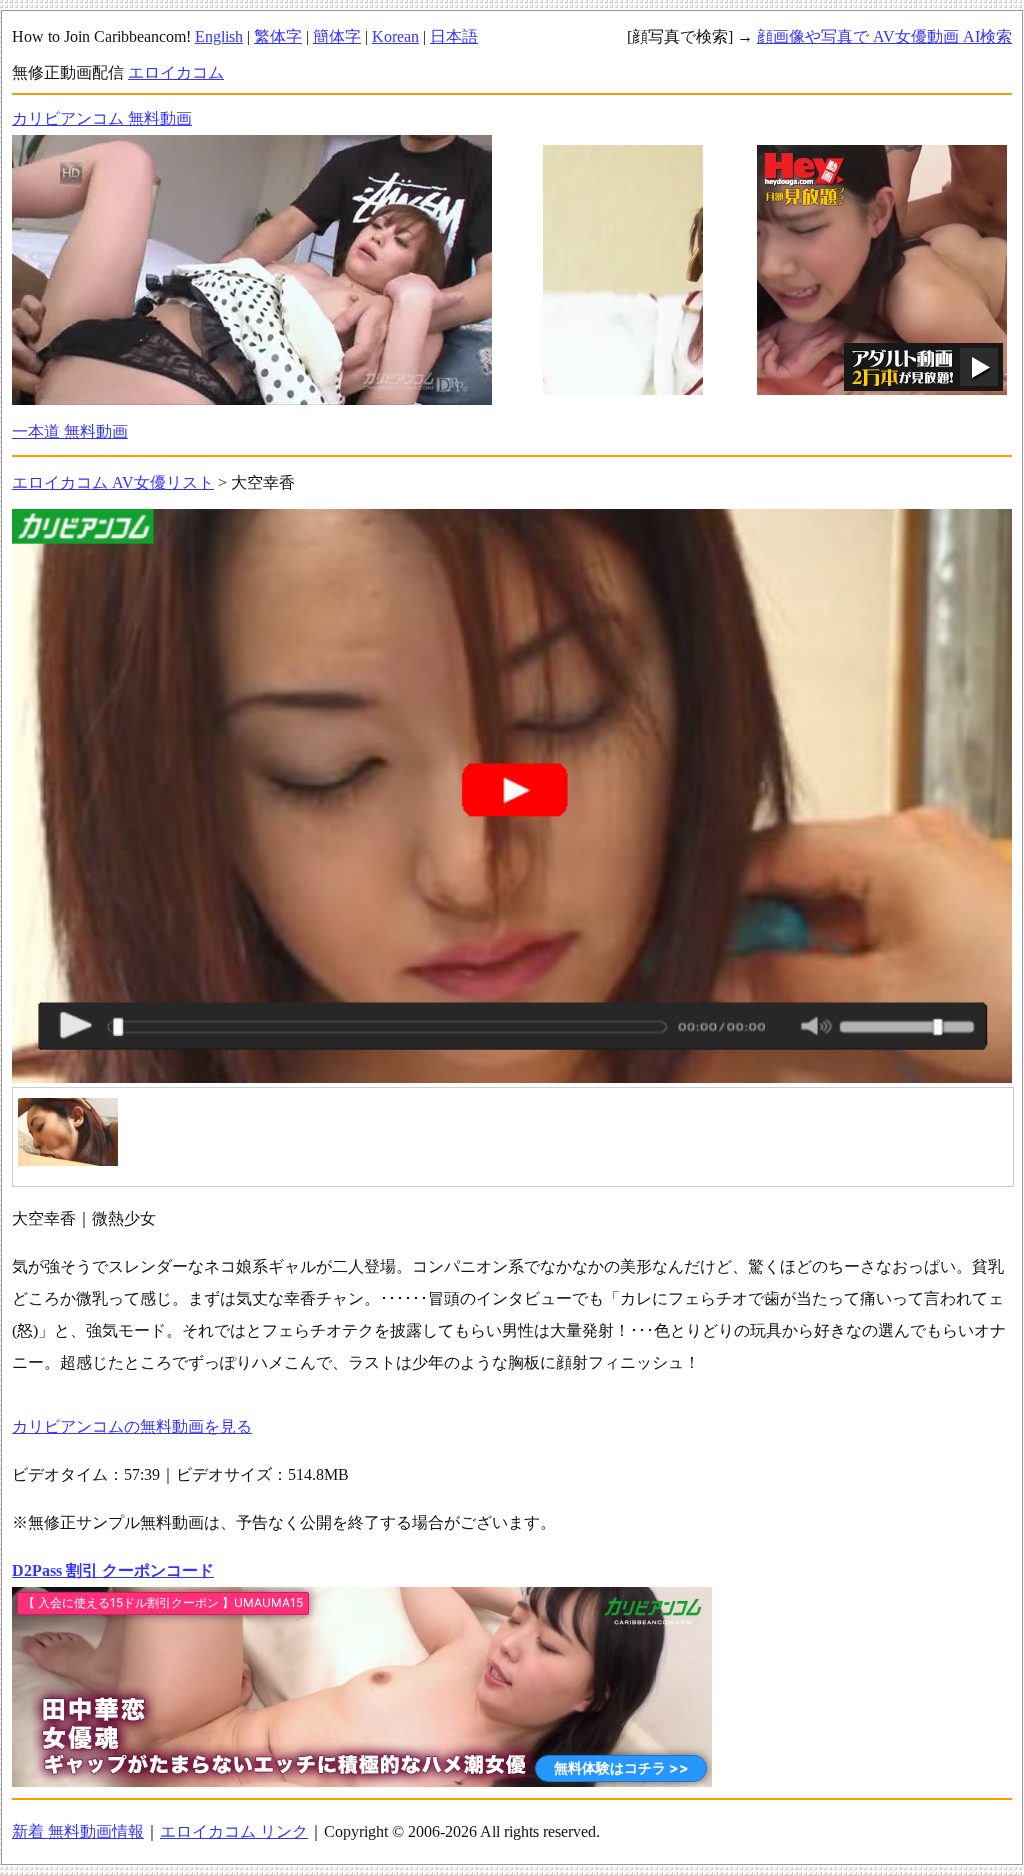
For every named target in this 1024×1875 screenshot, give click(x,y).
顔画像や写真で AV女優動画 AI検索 (884, 36)
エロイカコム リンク (234, 1831)
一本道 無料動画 (70, 431)
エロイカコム (176, 72)
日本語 (454, 36)
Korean (395, 36)
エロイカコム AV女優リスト (113, 482)
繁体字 (278, 36)
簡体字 (337, 36)
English (219, 36)
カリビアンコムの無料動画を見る (132, 1426)
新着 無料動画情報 (78, 1831)
